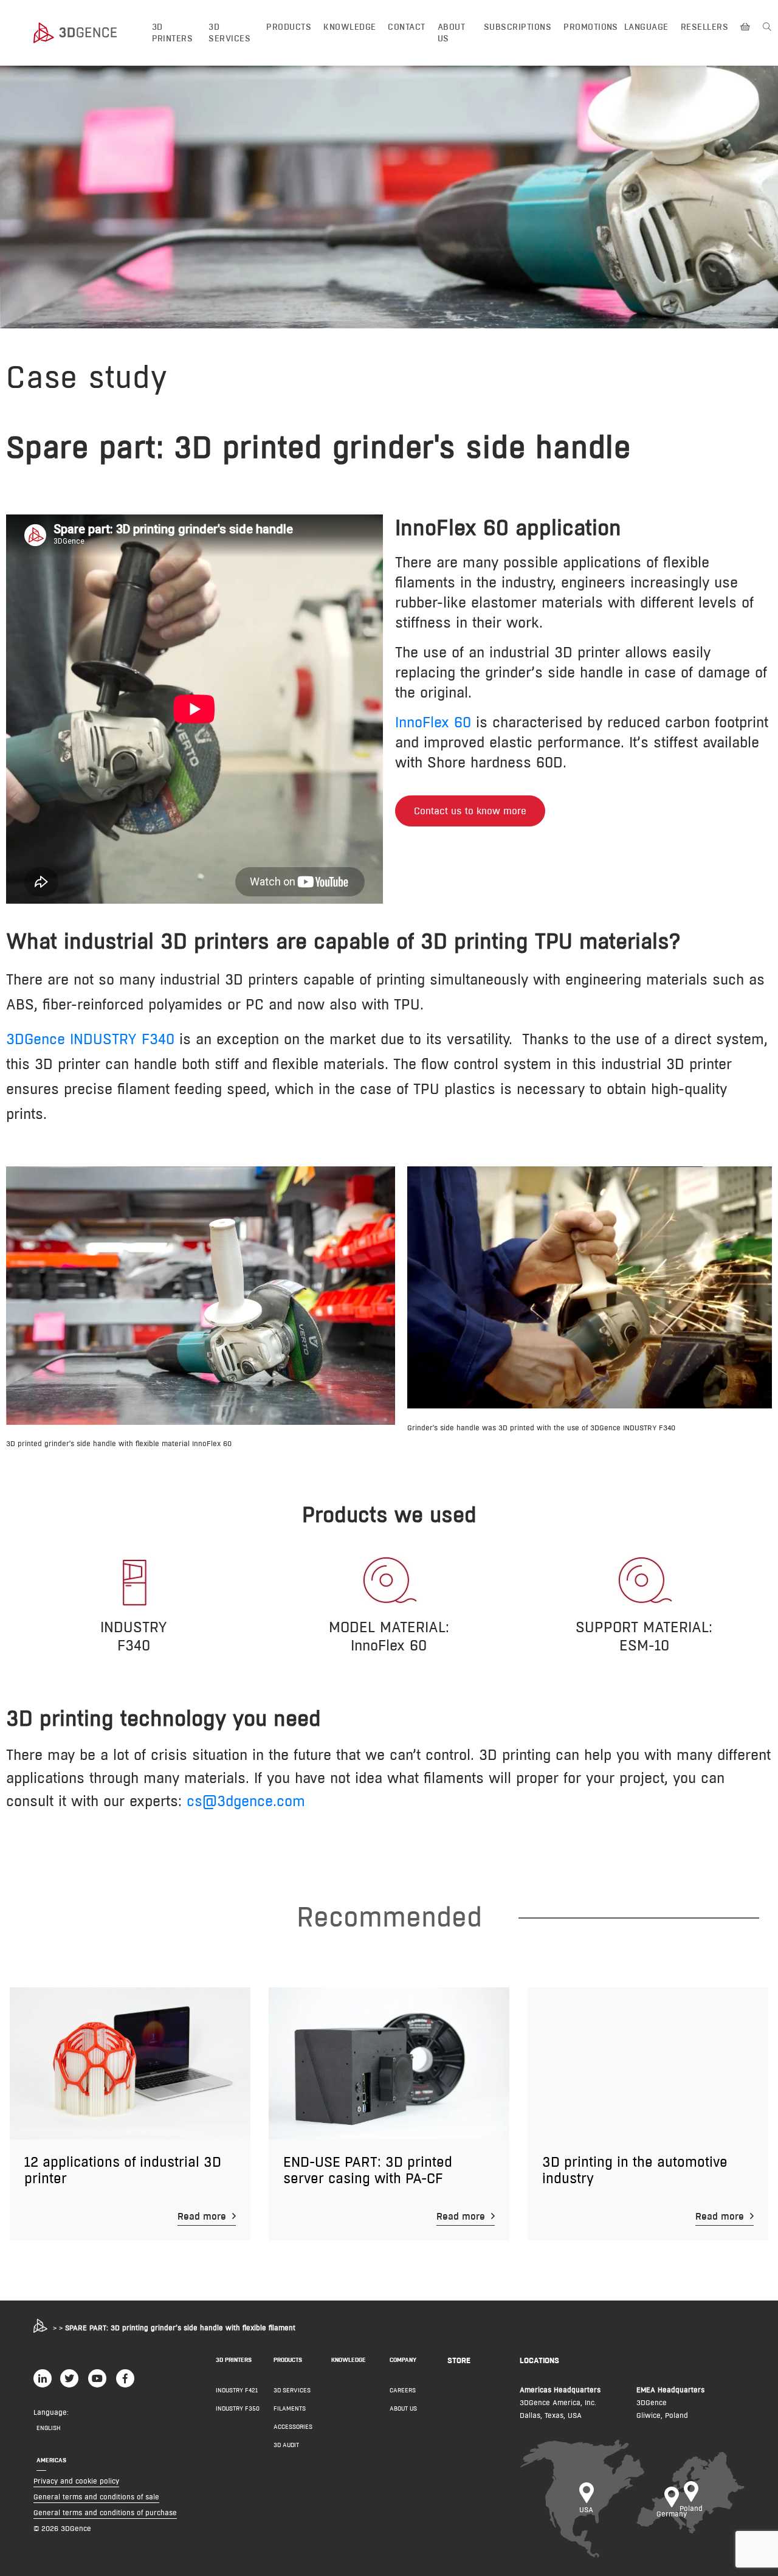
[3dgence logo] (87, 33)
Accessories (293, 2427)
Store (459, 2360)
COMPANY (403, 2360)
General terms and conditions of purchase (105, 2512)
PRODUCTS (288, 2360)
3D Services (229, 33)
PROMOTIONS (591, 27)
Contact (406, 27)
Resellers (704, 27)
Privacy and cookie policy (76, 2481)
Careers (403, 2390)
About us (451, 33)
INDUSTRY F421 (237, 2390)
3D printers (173, 33)
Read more (203, 2216)
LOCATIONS (539, 2360)
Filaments (290, 2408)
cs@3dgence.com (246, 1801)
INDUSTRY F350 (238, 2408)
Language (646, 27)
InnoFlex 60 (433, 722)
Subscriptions (518, 27)
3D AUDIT (286, 2445)
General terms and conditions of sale (96, 2497)
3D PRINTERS (234, 2360)
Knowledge (349, 27)
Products (289, 27)
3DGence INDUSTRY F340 (90, 1039)
